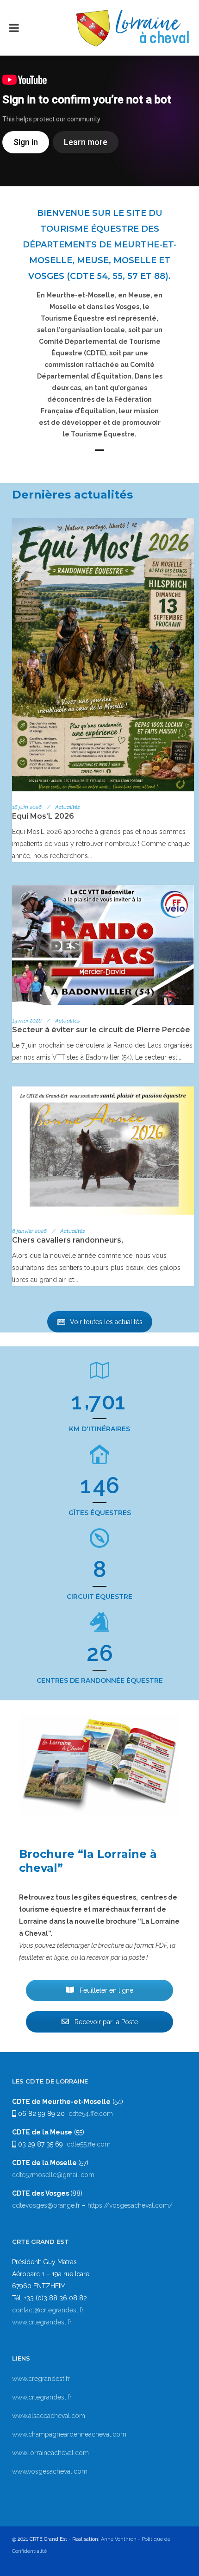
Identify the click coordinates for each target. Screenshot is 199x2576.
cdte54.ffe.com (91, 2114)
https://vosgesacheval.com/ (130, 2205)
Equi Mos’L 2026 (43, 816)
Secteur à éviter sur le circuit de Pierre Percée (101, 1030)
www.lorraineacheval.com (50, 2453)
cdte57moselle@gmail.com (53, 2175)
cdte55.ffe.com (89, 2144)
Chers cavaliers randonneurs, (68, 1240)
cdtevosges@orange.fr (47, 2205)
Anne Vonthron (119, 2539)
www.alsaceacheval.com (49, 2416)
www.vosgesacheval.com (50, 2471)
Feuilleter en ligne (106, 1990)
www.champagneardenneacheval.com (69, 2434)
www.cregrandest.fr (41, 2379)
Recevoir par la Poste (105, 2022)
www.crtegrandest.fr (42, 2322)
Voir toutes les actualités (106, 1322)
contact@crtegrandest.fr (48, 2310)
